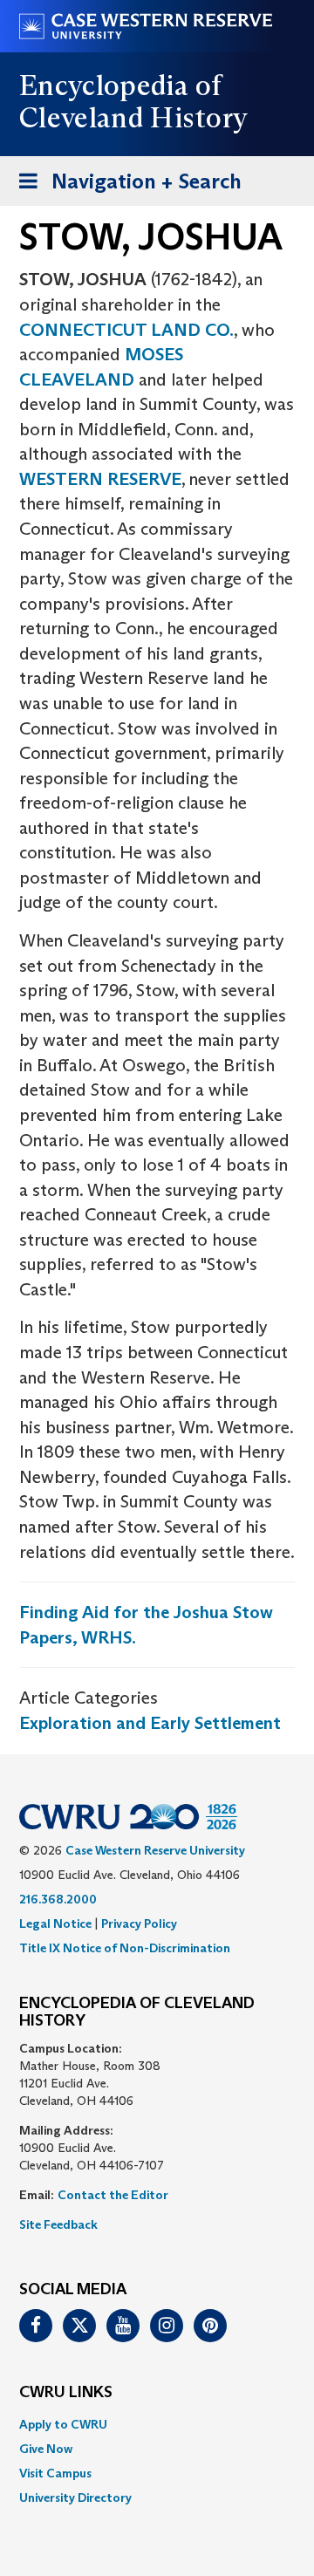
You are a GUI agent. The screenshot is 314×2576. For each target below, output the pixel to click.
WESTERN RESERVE (100, 479)
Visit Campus (55, 2473)
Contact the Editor (113, 2195)
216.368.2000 (58, 1899)
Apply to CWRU (63, 2424)
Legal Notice (55, 1923)
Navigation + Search (125, 187)
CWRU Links (66, 2393)
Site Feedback (58, 2224)
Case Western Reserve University (155, 1850)
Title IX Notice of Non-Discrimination (125, 1948)
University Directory (75, 2497)
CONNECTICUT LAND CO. (126, 330)
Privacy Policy (139, 1923)
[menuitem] (157, 2424)
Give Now (46, 2449)
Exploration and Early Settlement (150, 1723)
